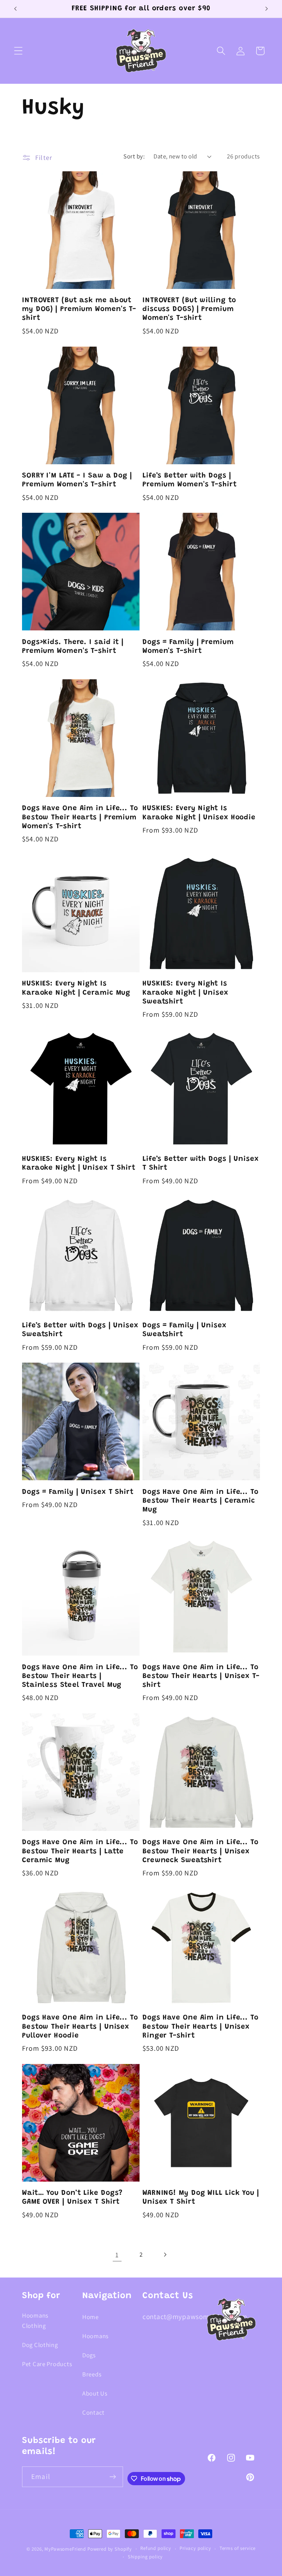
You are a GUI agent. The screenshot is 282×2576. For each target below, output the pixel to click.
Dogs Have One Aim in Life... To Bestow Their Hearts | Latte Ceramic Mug (80, 1851)
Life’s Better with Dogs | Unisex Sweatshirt (80, 1330)
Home (91, 2317)
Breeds (92, 2374)
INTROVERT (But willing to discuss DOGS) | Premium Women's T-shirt (189, 309)
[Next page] (165, 2255)
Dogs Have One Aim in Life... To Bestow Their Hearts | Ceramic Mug (200, 1501)
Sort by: (134, 156)
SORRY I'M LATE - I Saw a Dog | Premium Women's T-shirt (77, 480)
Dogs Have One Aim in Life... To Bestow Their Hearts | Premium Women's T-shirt (80, 817)
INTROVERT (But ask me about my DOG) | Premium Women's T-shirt (79, 309)
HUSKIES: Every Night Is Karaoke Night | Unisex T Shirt (79, 1164)
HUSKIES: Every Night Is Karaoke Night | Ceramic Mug (76, 988)
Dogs (89, 2355)
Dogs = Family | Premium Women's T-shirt (188, 647)
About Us (95, 2393)
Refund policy (156, 2548)
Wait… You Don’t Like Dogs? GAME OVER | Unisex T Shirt (72, 2198)
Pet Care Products (47, 2364)
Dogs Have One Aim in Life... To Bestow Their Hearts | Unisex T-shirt (201, 1676)
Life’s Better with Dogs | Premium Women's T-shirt (190, 480)
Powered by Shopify (110, 2549)
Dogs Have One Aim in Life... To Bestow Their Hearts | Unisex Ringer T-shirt (200, 2027)
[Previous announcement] (15, 9)
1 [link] (117, 2255)
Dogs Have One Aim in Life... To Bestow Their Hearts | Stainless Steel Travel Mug (80, 1676)
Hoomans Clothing (35, 2321)
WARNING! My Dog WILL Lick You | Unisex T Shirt (201, 2198)
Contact (93, 2412)
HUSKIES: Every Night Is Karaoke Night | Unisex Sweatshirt (185, 993)
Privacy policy (195, 2548)
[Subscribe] (113, 2477)
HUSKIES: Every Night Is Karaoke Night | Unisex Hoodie (199, 813)
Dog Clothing (40, 2345)
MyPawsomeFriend (65, 2549)
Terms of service (238, 2548)
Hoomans (95, 2336)
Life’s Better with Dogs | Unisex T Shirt (201, 1164)
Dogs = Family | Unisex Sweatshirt (185, 1330)
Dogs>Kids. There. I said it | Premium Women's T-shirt (73, 647)
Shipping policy (145, 2557)
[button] (19, 51)
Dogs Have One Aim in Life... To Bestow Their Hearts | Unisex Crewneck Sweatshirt (200, 1851)
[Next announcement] (267, 9)
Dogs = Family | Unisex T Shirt (78, 1492)
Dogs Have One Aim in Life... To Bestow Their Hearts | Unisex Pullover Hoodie (80, 2027)
